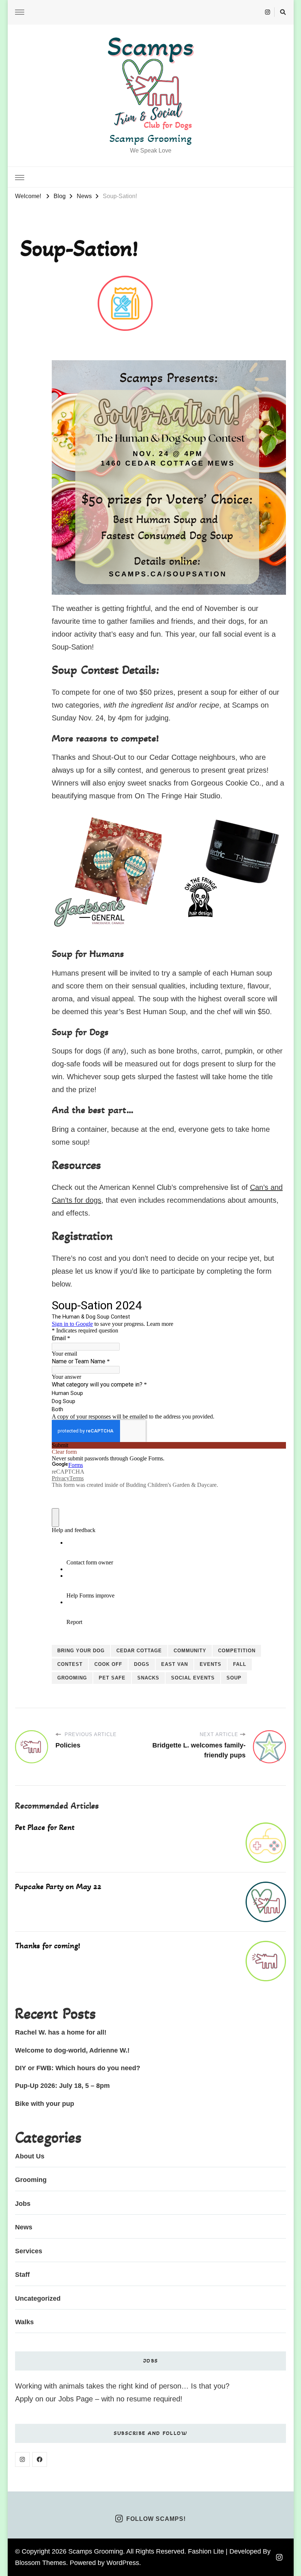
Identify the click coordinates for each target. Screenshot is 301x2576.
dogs (142, 1664)
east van (175, 1664)
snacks (148, 1678)
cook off (108, 1664)
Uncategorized (38, 2298)
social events (193, 1678)
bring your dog (81, 1651)
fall (240, 1664)
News (24, 2227)
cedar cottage (139, 1651)
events (211, 1664)
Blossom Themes (41, 2563)
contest (70, 1664)
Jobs (23, 2204)
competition (237, 1651)
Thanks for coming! (48, 1946)
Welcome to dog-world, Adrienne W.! (72, 2050)
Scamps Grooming (150, 138)
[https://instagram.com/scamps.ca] (22, 2459)
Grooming (31, 2180)
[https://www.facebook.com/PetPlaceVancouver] (40, 2459)
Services (29, 2251)
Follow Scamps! (156, 2519)
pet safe (112, 1678)
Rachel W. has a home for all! (61, 2032)
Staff (22, 2275)
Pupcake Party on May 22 (58, 1886)
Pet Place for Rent (45, 1827)
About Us (30, 2156)
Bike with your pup (45, 2104)
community (190, 1651)
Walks (24, 2322)
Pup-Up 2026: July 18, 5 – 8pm (62, 2086)
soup (234, 1678)
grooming (72, 1678)
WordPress (123, 2563)
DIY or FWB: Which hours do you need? (78, 2068)
